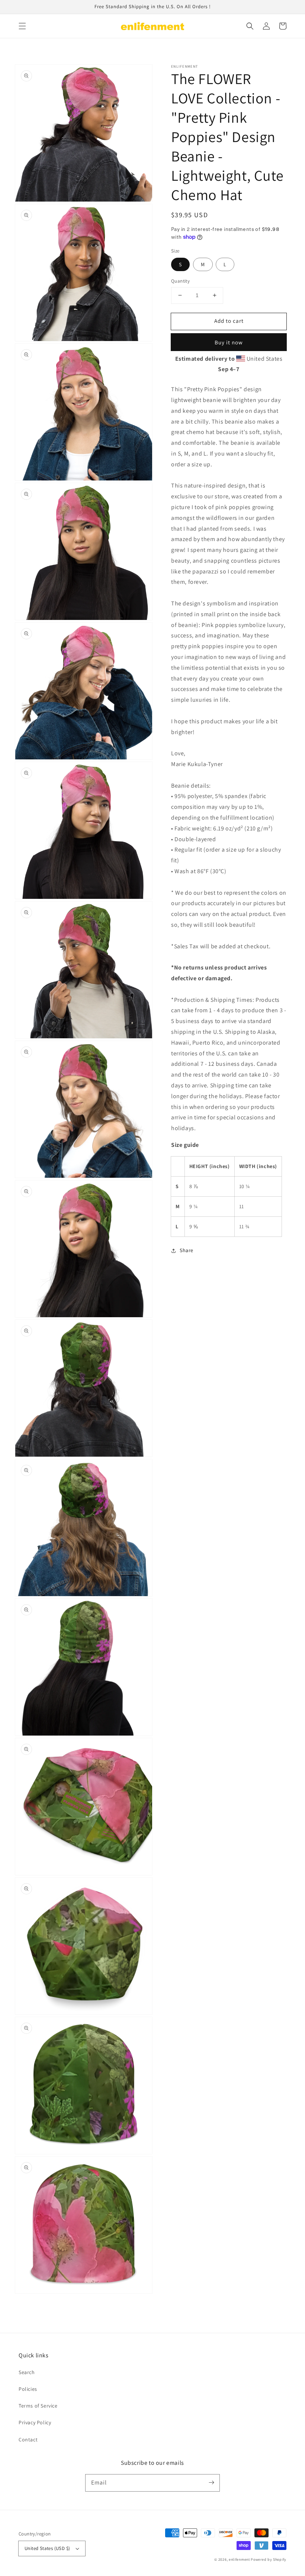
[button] (22, 26)
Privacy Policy (35, 2422)
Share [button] (187, 1250)
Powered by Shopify (269, 2559)
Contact (28, 2440)
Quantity (180, 281)
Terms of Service (38, 2406)
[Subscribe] (211, 2483)
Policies (28, 2389)
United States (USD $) (47, 2548)
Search (27, 2372)
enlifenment (239, 2559)
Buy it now (229, 342)
